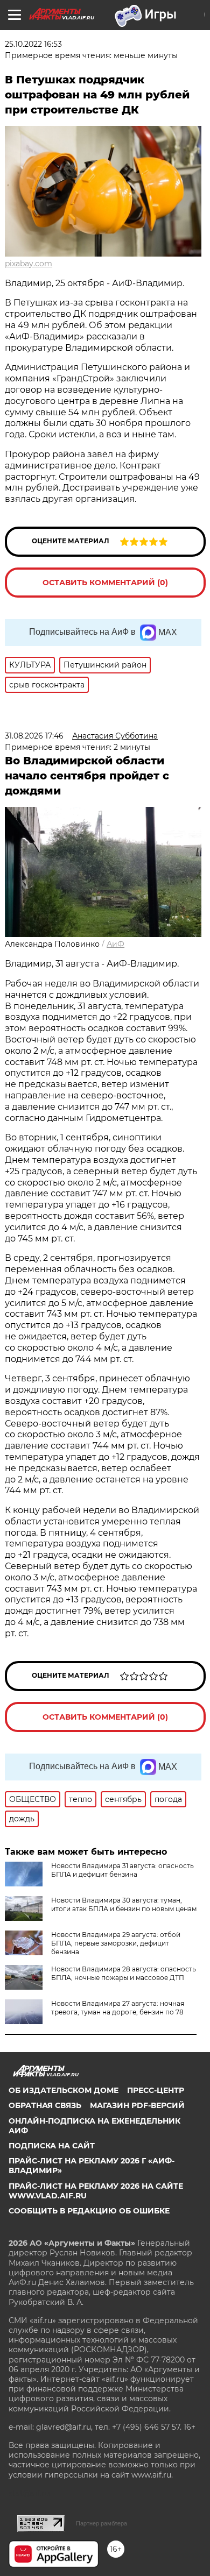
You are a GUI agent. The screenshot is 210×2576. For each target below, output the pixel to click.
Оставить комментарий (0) (105, 583)
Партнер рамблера (101, 2523)
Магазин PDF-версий (137, 2105)
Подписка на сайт (52, 2146)
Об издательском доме (64, 2090)
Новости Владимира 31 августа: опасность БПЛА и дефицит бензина (122, 1870)
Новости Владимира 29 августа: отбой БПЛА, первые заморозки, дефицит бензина (116, 1943)
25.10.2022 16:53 (33, 44)
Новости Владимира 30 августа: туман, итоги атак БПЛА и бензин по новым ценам (124, 1904)
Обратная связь (45, 2105)
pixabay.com (29, 264)
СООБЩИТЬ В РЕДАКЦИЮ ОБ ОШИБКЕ (89, 2211)
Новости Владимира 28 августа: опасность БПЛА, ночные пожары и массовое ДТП (124, 1973)
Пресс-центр (156, 2090)
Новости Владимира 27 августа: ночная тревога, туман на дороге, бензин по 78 (118, 2008)
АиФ (115, 944)
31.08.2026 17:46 (34, 736)
